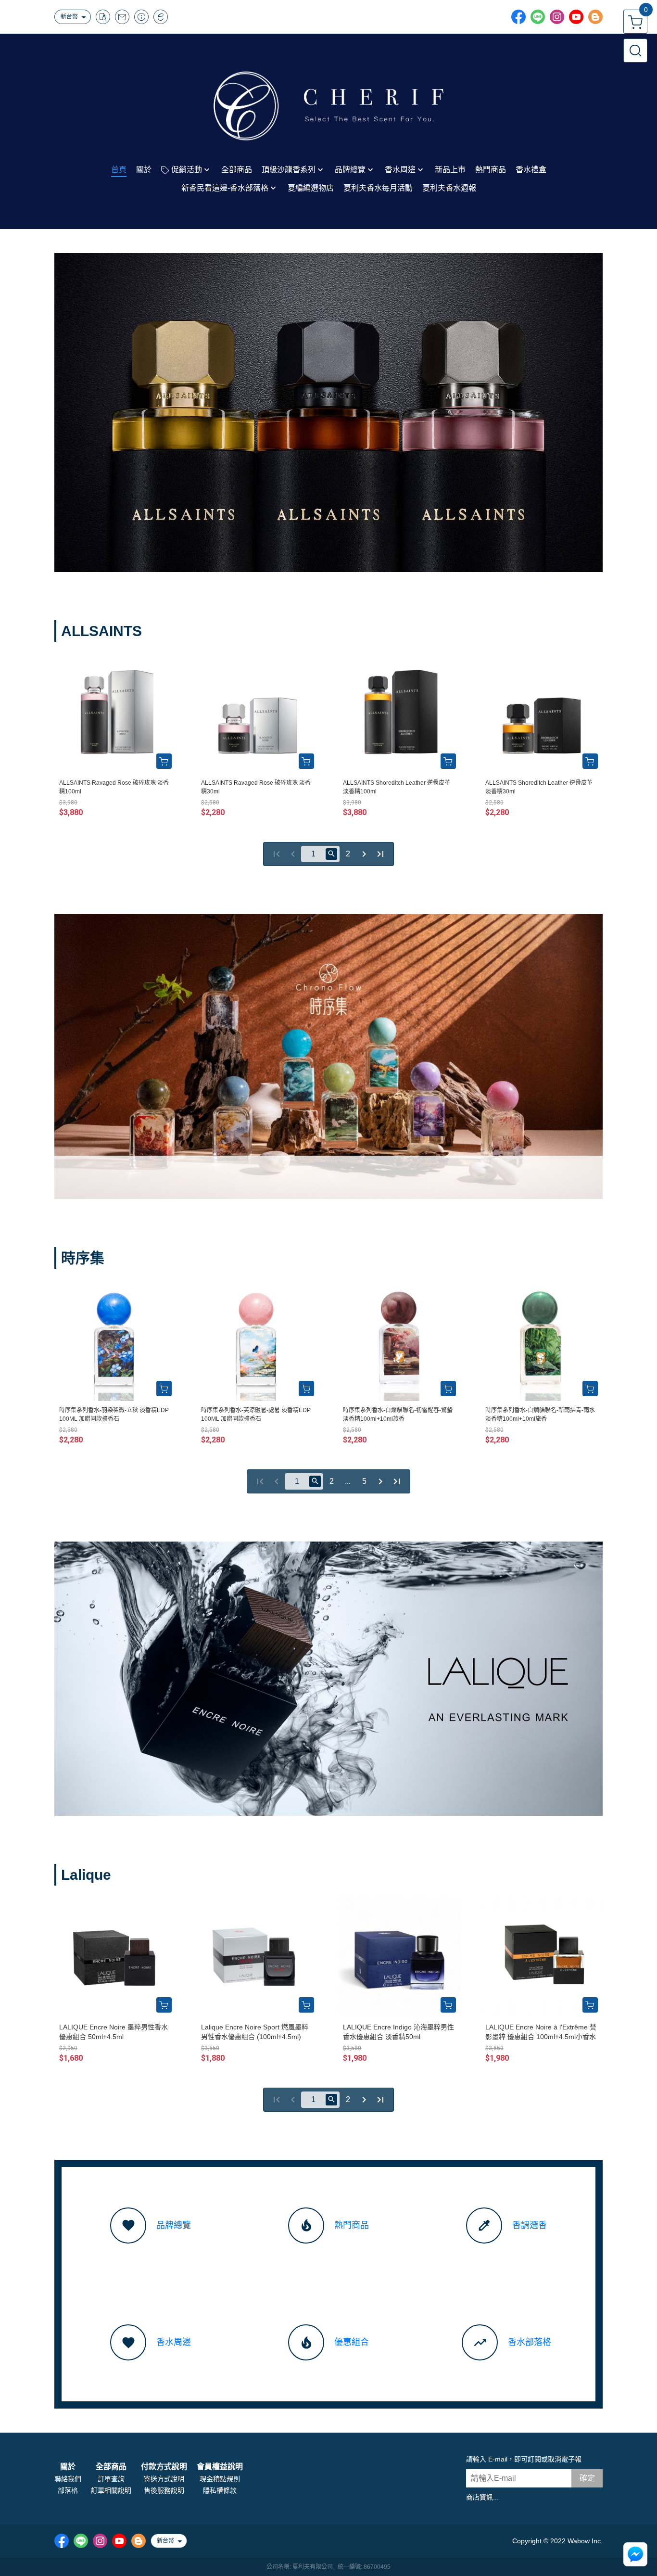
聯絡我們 (68, 2479)
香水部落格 (530, 2342)
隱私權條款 (220, 2490)
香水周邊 (174, 2342)
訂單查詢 (111, 2479)
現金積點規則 (220, 2479)
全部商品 (111, 2467)
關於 (68, 2467)
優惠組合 (352, 2342)
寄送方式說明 (164, 2479)
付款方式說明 (164, 2467)
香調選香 (530, 2225)
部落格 (68, 2490)
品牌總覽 (174, 2225)
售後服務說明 (164, 2490)
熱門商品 (352, 2225)
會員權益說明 (220, 2467)
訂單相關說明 (111, 2490)
